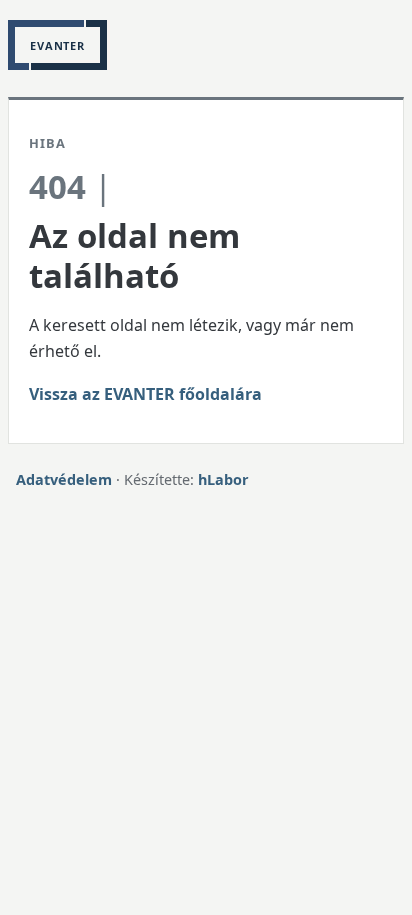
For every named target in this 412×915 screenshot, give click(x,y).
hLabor (223, 479)
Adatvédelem (64, 479)
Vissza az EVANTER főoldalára (145, 394)
